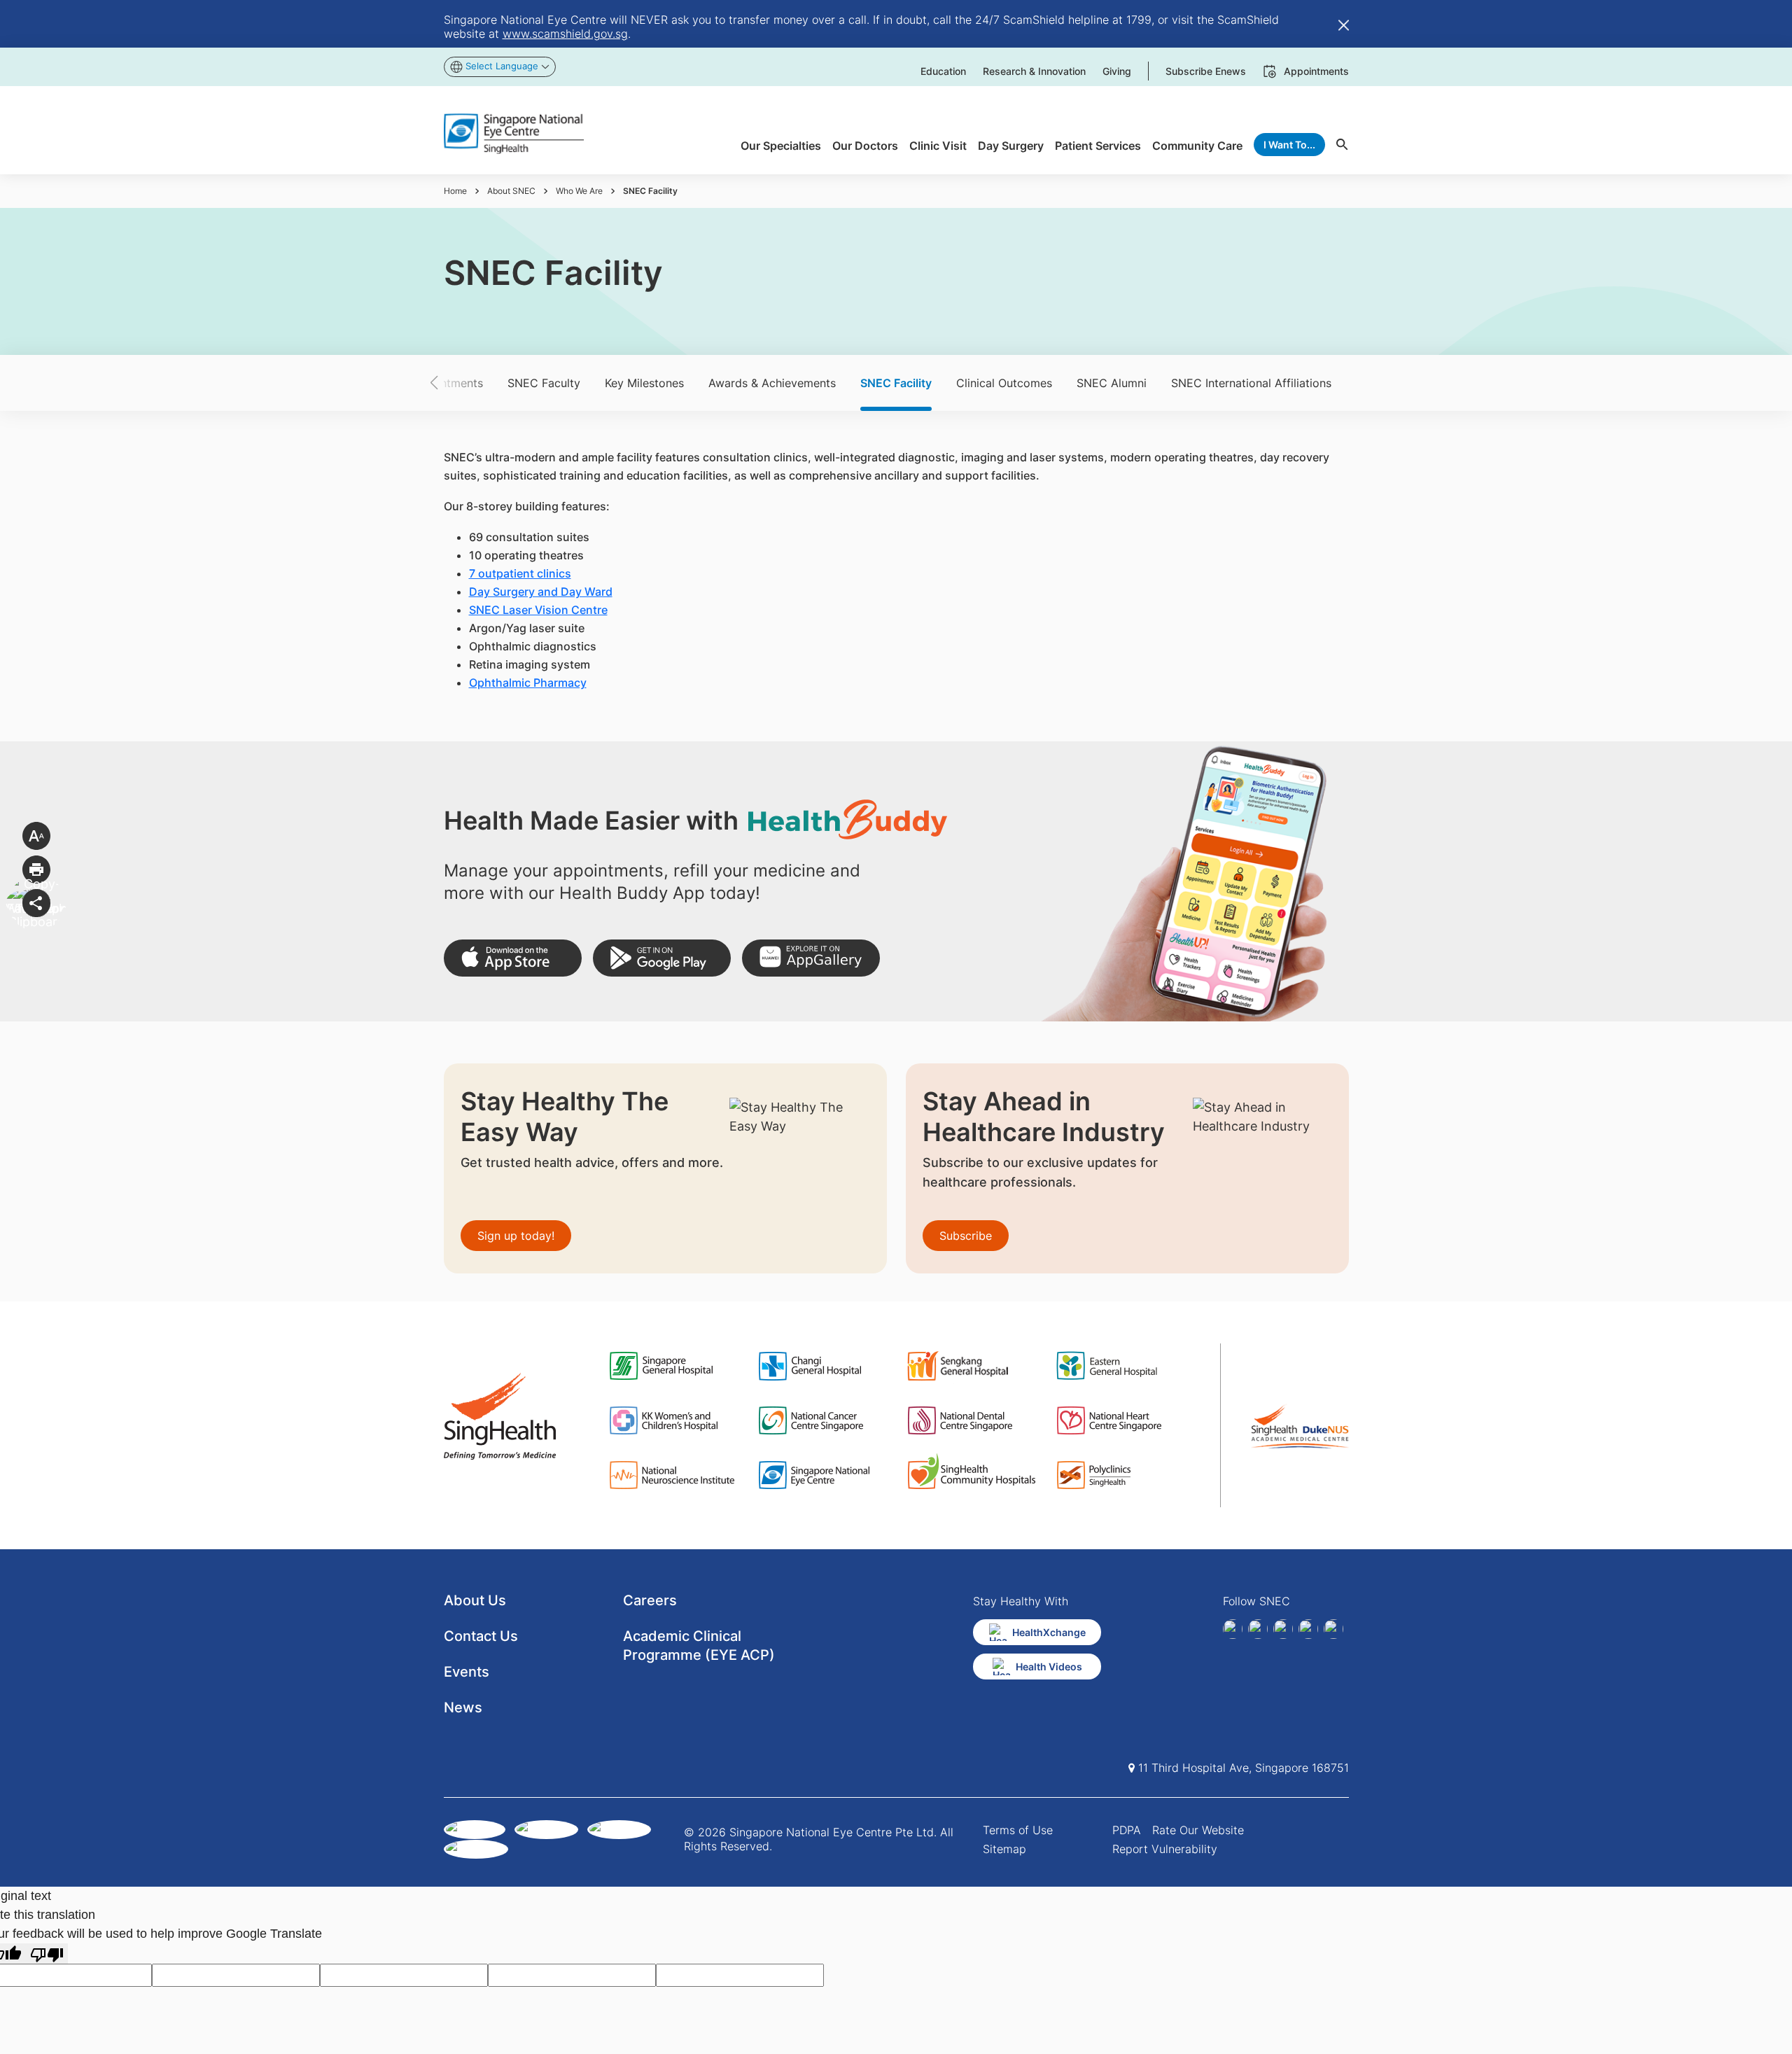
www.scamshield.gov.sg (565, 34)
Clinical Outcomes (1004, 383)
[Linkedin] (1258, 1629)
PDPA (1127, 1830)
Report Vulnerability (1165, 1849)
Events (467, 1672)
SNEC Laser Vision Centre (538, 610)
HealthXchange (1049, 1632)
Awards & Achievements (772, 383)
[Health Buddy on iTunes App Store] (513, 958)
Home (455, 191)
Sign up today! (516, 1236)
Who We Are (579, 191)
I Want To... (1289, 145)
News (463, 1707)
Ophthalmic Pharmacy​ (528, 683)
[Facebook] (1233, 1629)
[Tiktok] (1308, 1629)
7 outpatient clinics (520, 573)
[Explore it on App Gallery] (811, 958)
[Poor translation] (47, 1954)
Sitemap (1004, 1849)
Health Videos (1049, 1667)
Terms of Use (1018, 1830)
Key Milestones (644, 383)
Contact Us (481, 1636)
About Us (475, 1600)
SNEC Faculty (544, 383)
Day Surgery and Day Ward (541, 592)
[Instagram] (1283, 1629)
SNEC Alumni (1112, 383)
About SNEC (511, 191)
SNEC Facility (896, 383)
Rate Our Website (1198, 1830)
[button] (458, 383)
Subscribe (966, 1236)
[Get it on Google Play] (662, 958)
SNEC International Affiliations (1251, 383)
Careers (650, 1600)
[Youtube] (1333, 1629)
